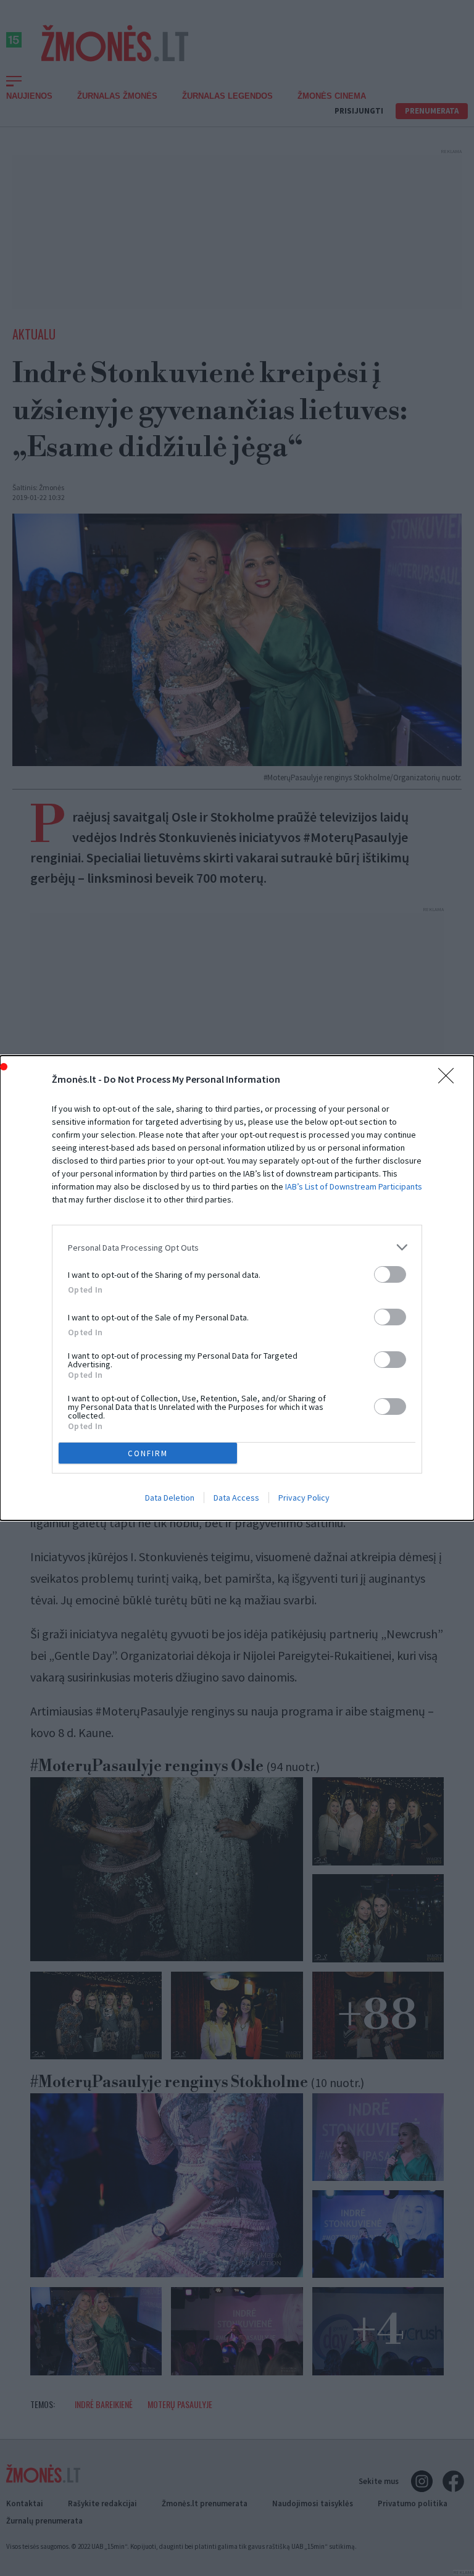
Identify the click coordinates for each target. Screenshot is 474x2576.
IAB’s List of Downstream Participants (354, 1186)
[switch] (390, 1274)
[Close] (450, 1080)
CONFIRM (148, 1453)
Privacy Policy (304, 1498)
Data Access (236, 1498)
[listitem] (237, 1247)
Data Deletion (170, 1498)
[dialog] (237, 1288)
